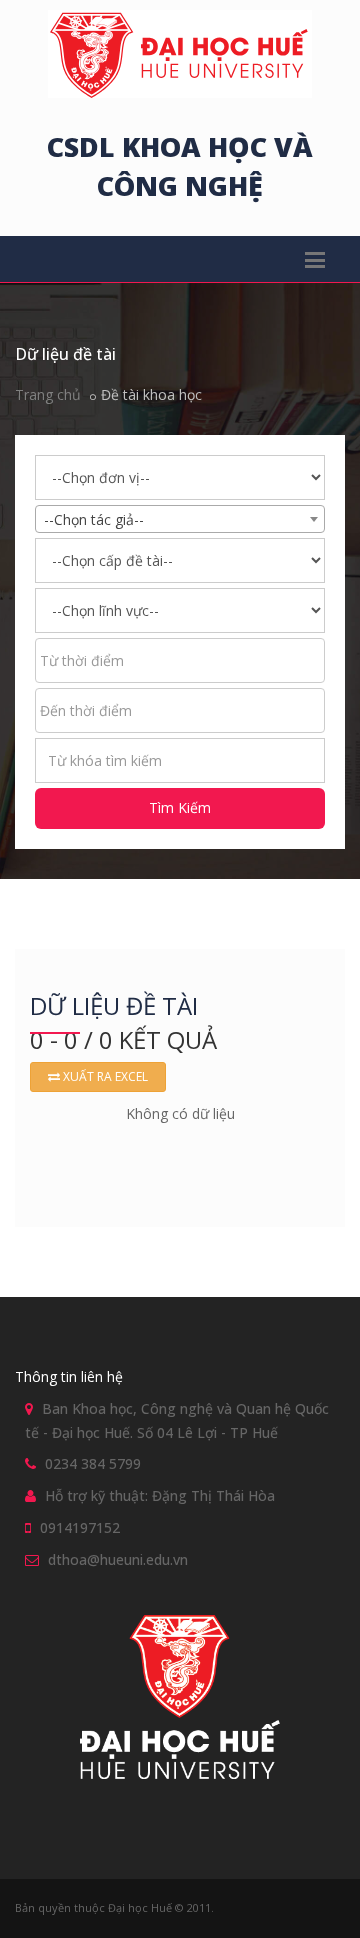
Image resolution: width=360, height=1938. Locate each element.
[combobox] (180, 519)
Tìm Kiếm (180, 807)
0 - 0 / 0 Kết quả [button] (123, 1039)
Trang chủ (48, 394)
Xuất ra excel (104, 1076)
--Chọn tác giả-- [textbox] (94, 519)
